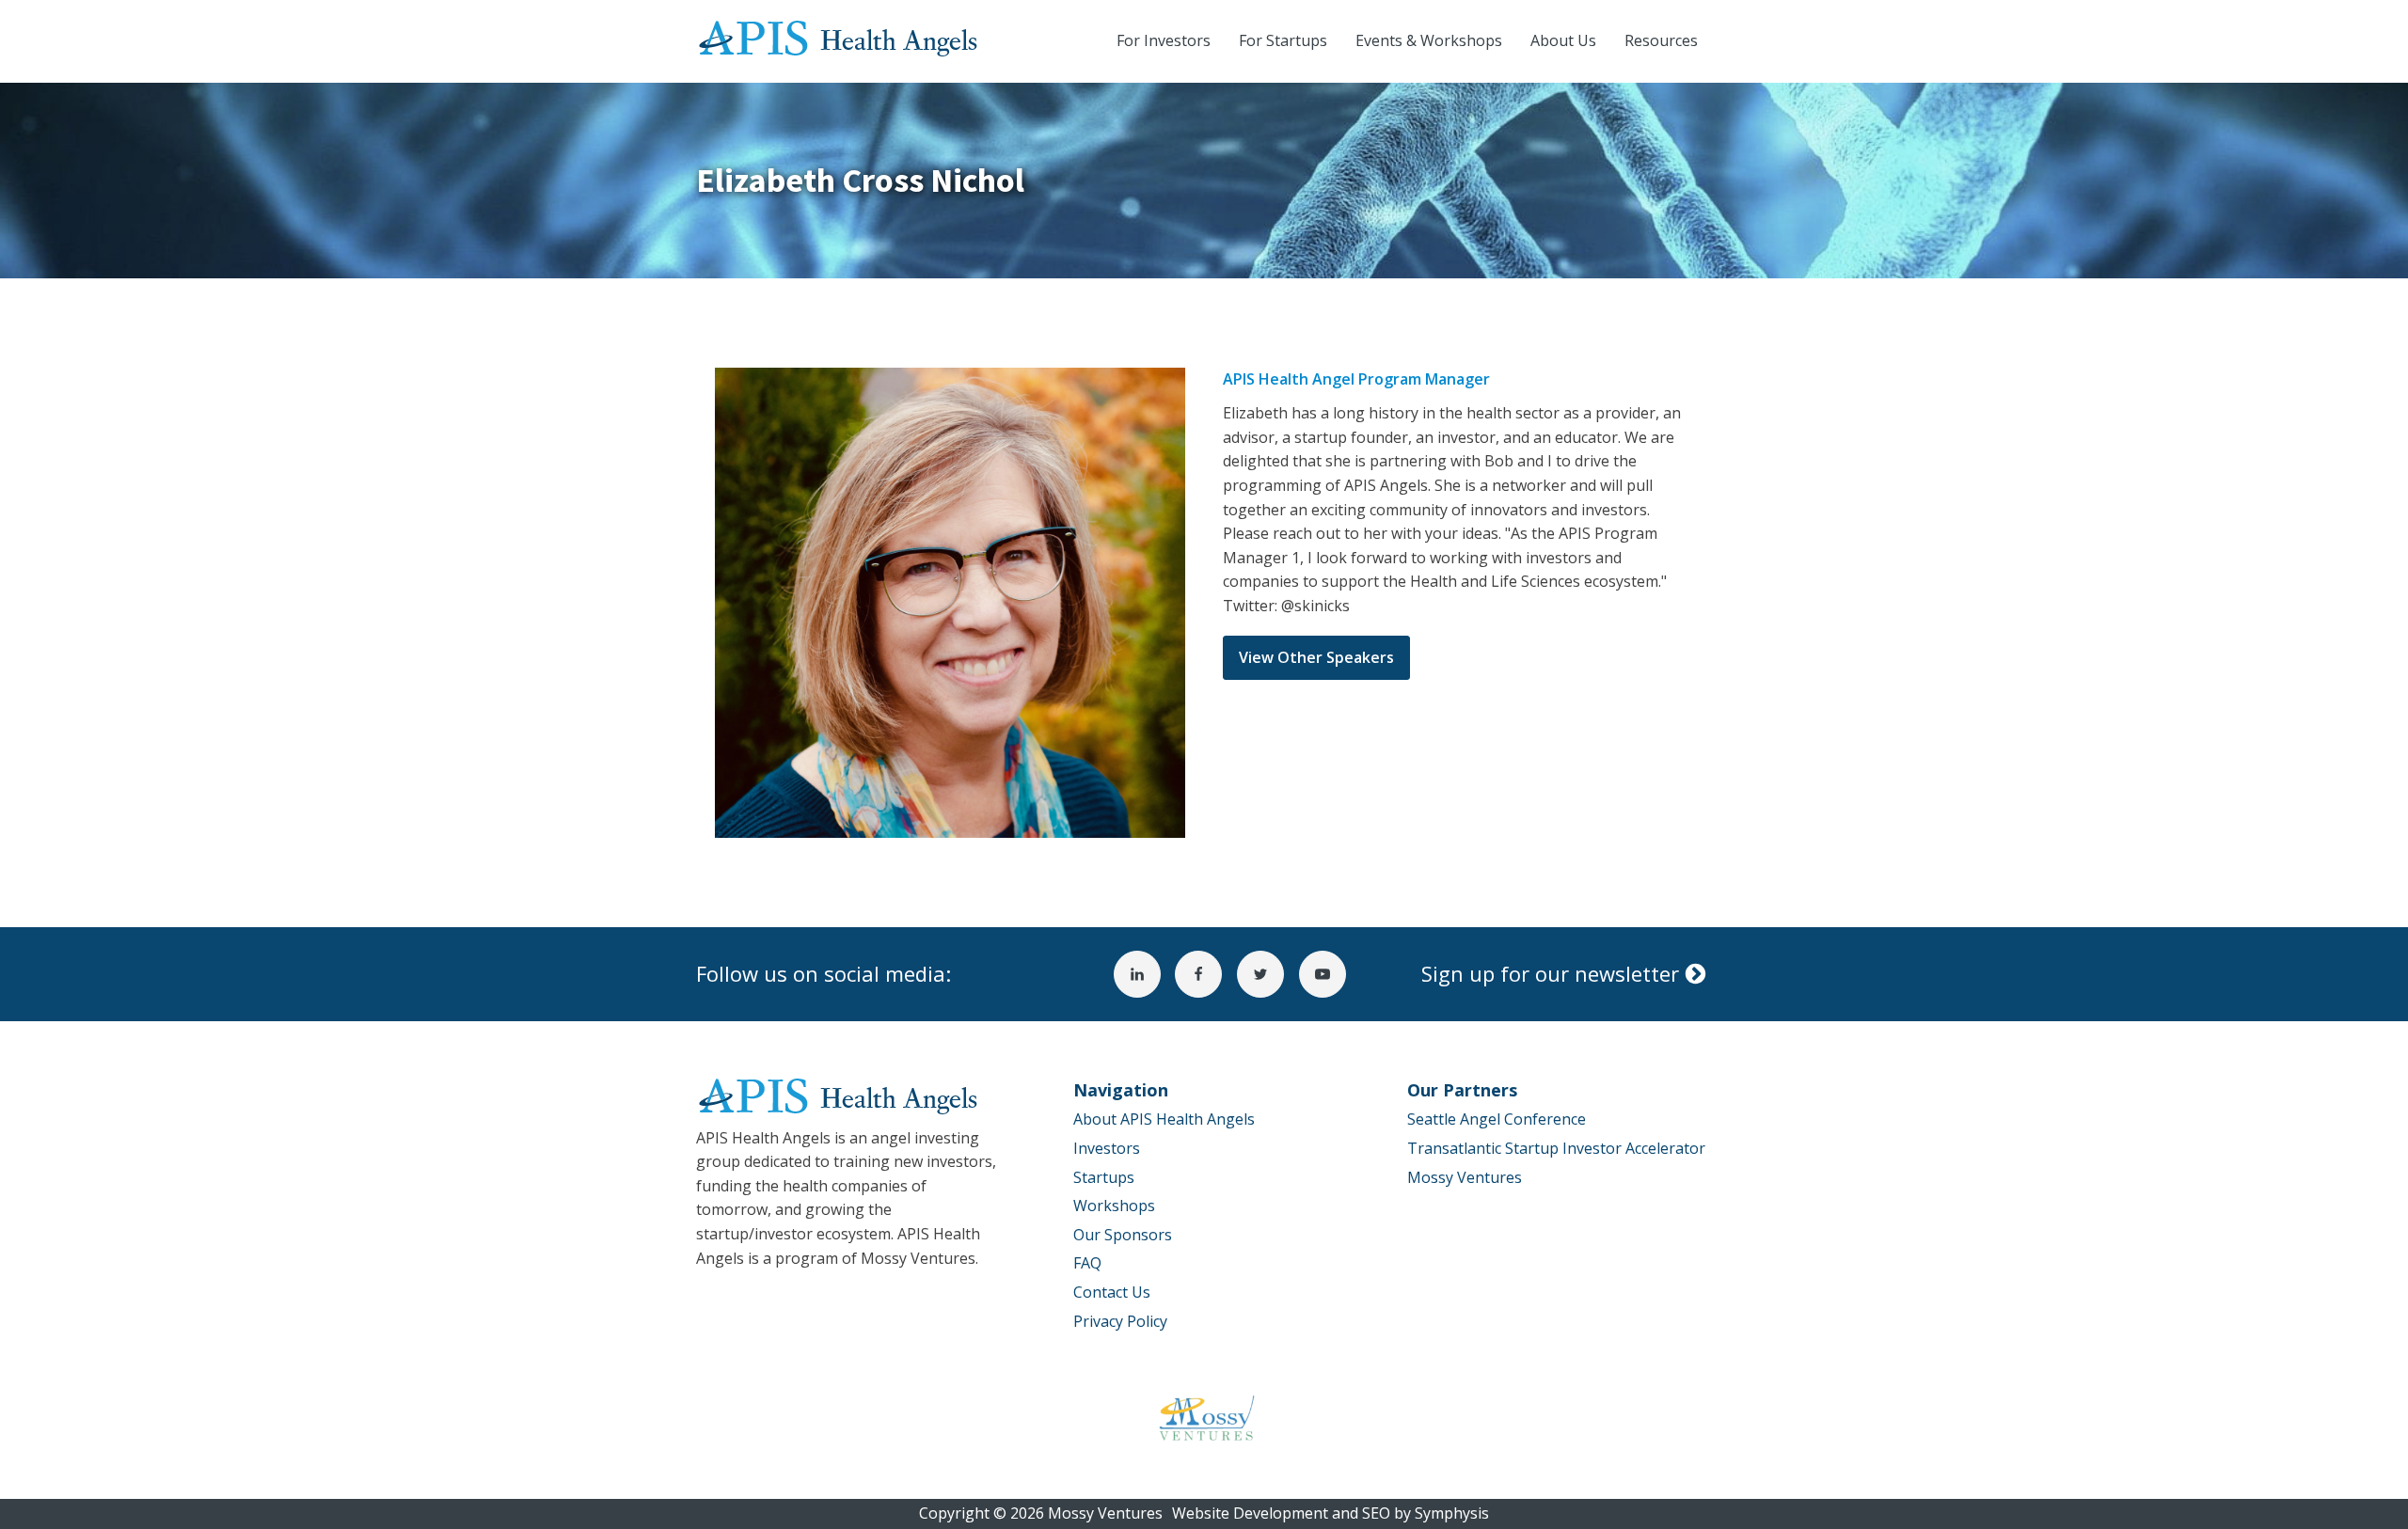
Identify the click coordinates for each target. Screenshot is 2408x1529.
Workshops (1114, 1206)
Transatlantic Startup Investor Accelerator (1556, 1148)
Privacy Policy (1120, 1321)
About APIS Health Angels (1164, 1119)
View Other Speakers (1316, 657)
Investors (1107, 1148)
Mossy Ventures (1465, 1177)
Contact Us (1112, 1292)
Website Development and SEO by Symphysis (1331, 1513)
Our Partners (1462, 1090)
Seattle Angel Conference (1497, 1119)
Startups (1104, 1177)
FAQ (1087, 1263)
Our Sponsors (1123, 1235)
